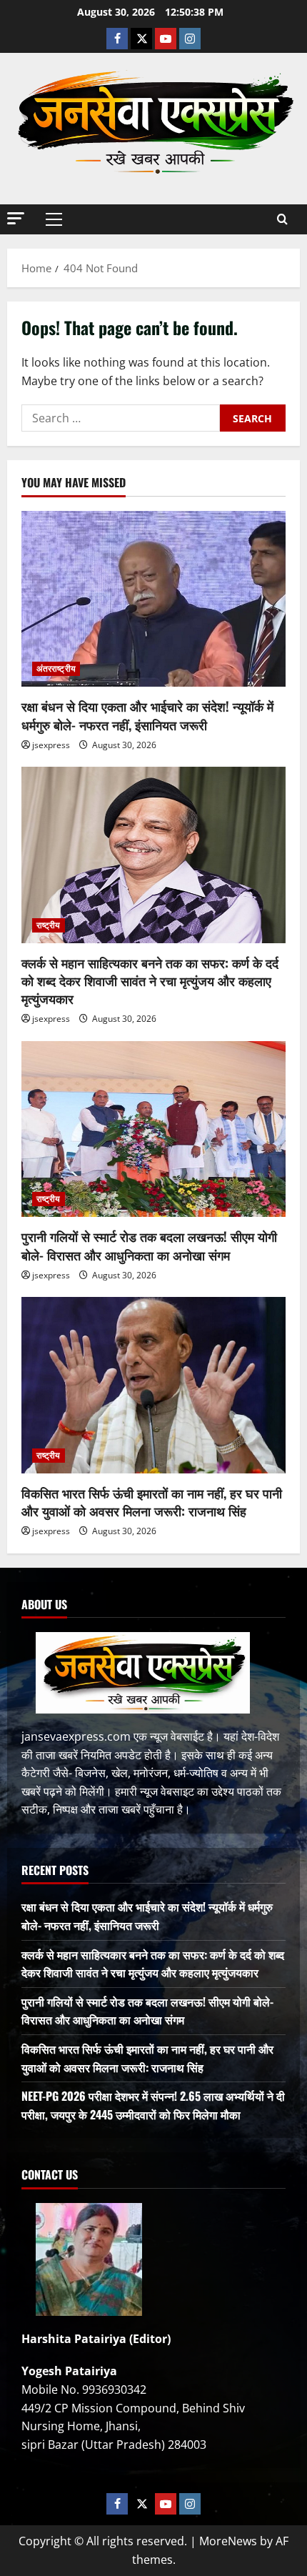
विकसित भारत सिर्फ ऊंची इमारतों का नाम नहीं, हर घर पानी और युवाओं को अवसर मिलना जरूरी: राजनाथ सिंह (152, 1502)
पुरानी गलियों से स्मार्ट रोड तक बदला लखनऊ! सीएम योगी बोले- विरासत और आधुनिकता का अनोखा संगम (149, 1245)
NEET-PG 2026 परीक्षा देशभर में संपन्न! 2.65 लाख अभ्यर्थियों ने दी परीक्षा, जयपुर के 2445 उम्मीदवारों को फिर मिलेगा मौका (153, 2105)
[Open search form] (282, 219)
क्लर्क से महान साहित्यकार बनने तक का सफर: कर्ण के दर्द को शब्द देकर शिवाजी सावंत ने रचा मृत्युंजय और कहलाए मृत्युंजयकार (150, 980)
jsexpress (51, 745)
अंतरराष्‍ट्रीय (56, 668)
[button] (16, 218)
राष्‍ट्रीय (49, 925)
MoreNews (228, 2541)
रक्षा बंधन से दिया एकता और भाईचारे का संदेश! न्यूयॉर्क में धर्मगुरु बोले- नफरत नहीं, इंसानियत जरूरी (147, 715)
